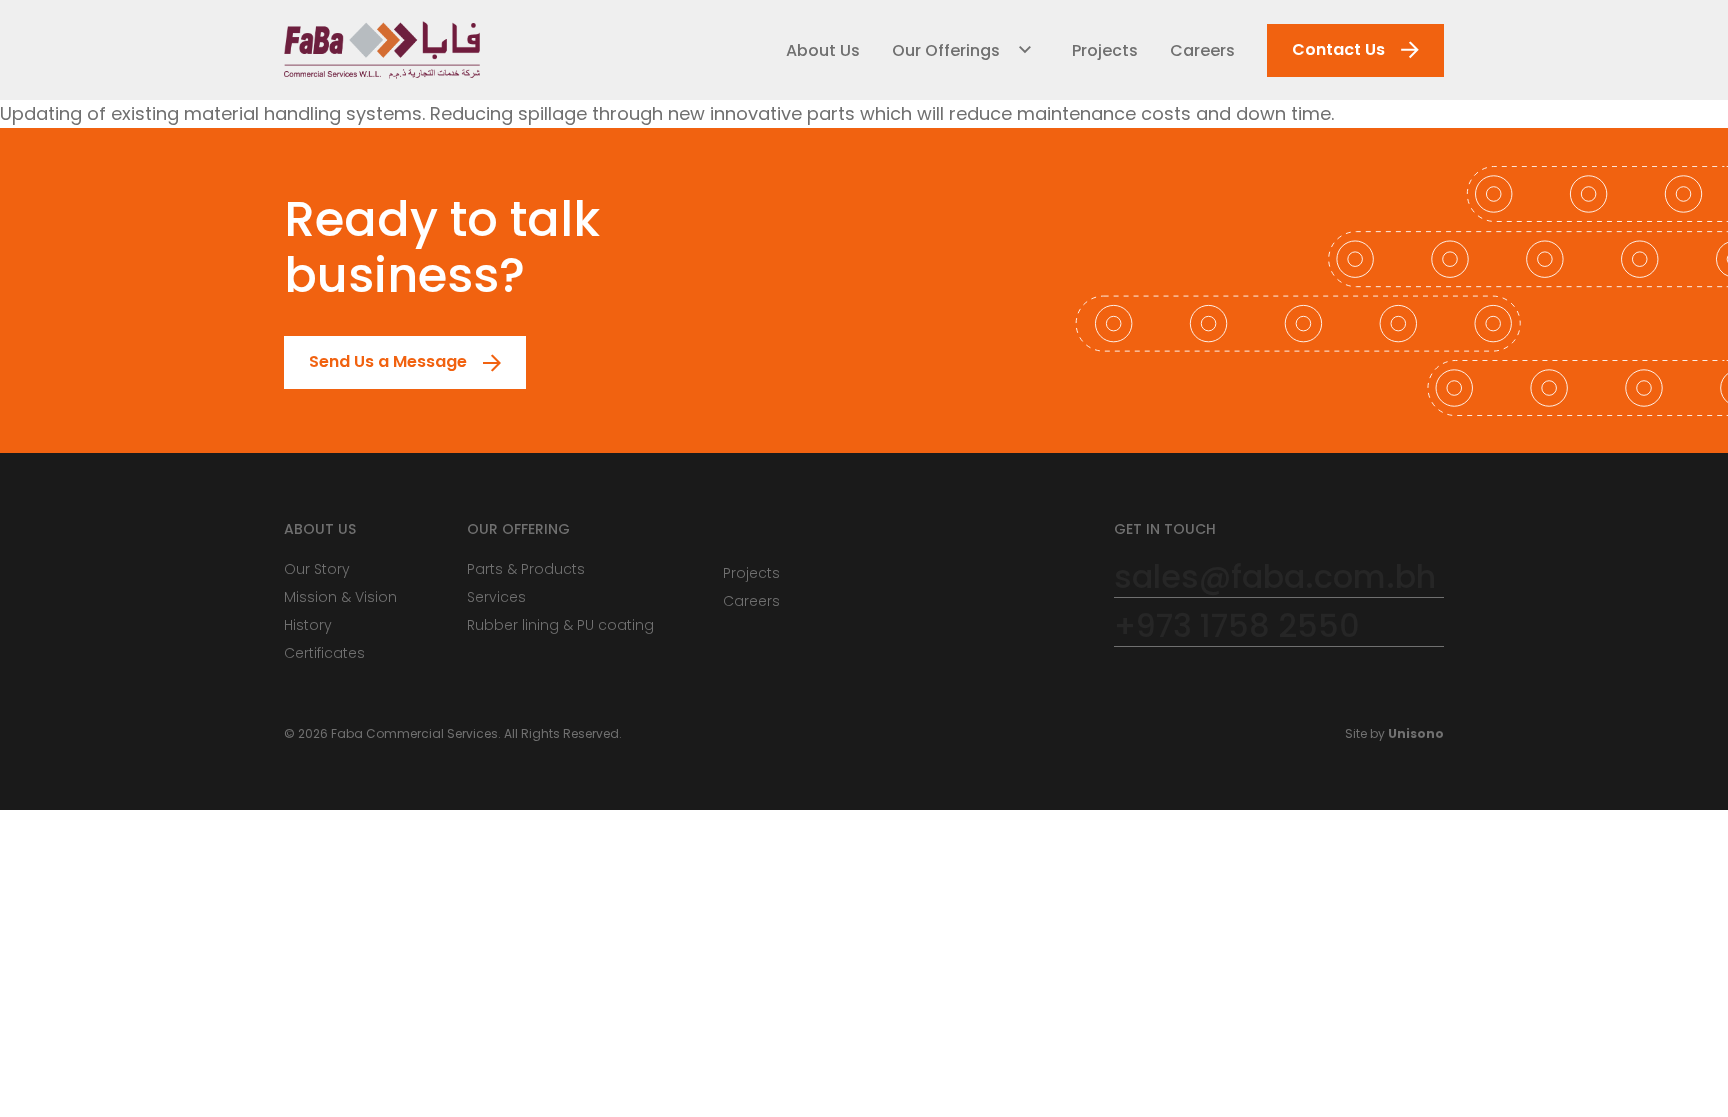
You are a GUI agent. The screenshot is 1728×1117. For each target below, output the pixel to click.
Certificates (324, 653)
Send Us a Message (388, 361)
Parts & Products (526, 569)
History (308, 625)
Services (496, 597)
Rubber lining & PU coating (560, 625)
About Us (823, 50)
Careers (1202, 50)
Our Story (317, 569)
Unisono (1416, 733)
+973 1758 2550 (1237, 626)
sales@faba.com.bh (1275, 577)
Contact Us (1338, 49)
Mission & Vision (340, 597)
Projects (1105, 50)
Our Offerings (946, 50)
